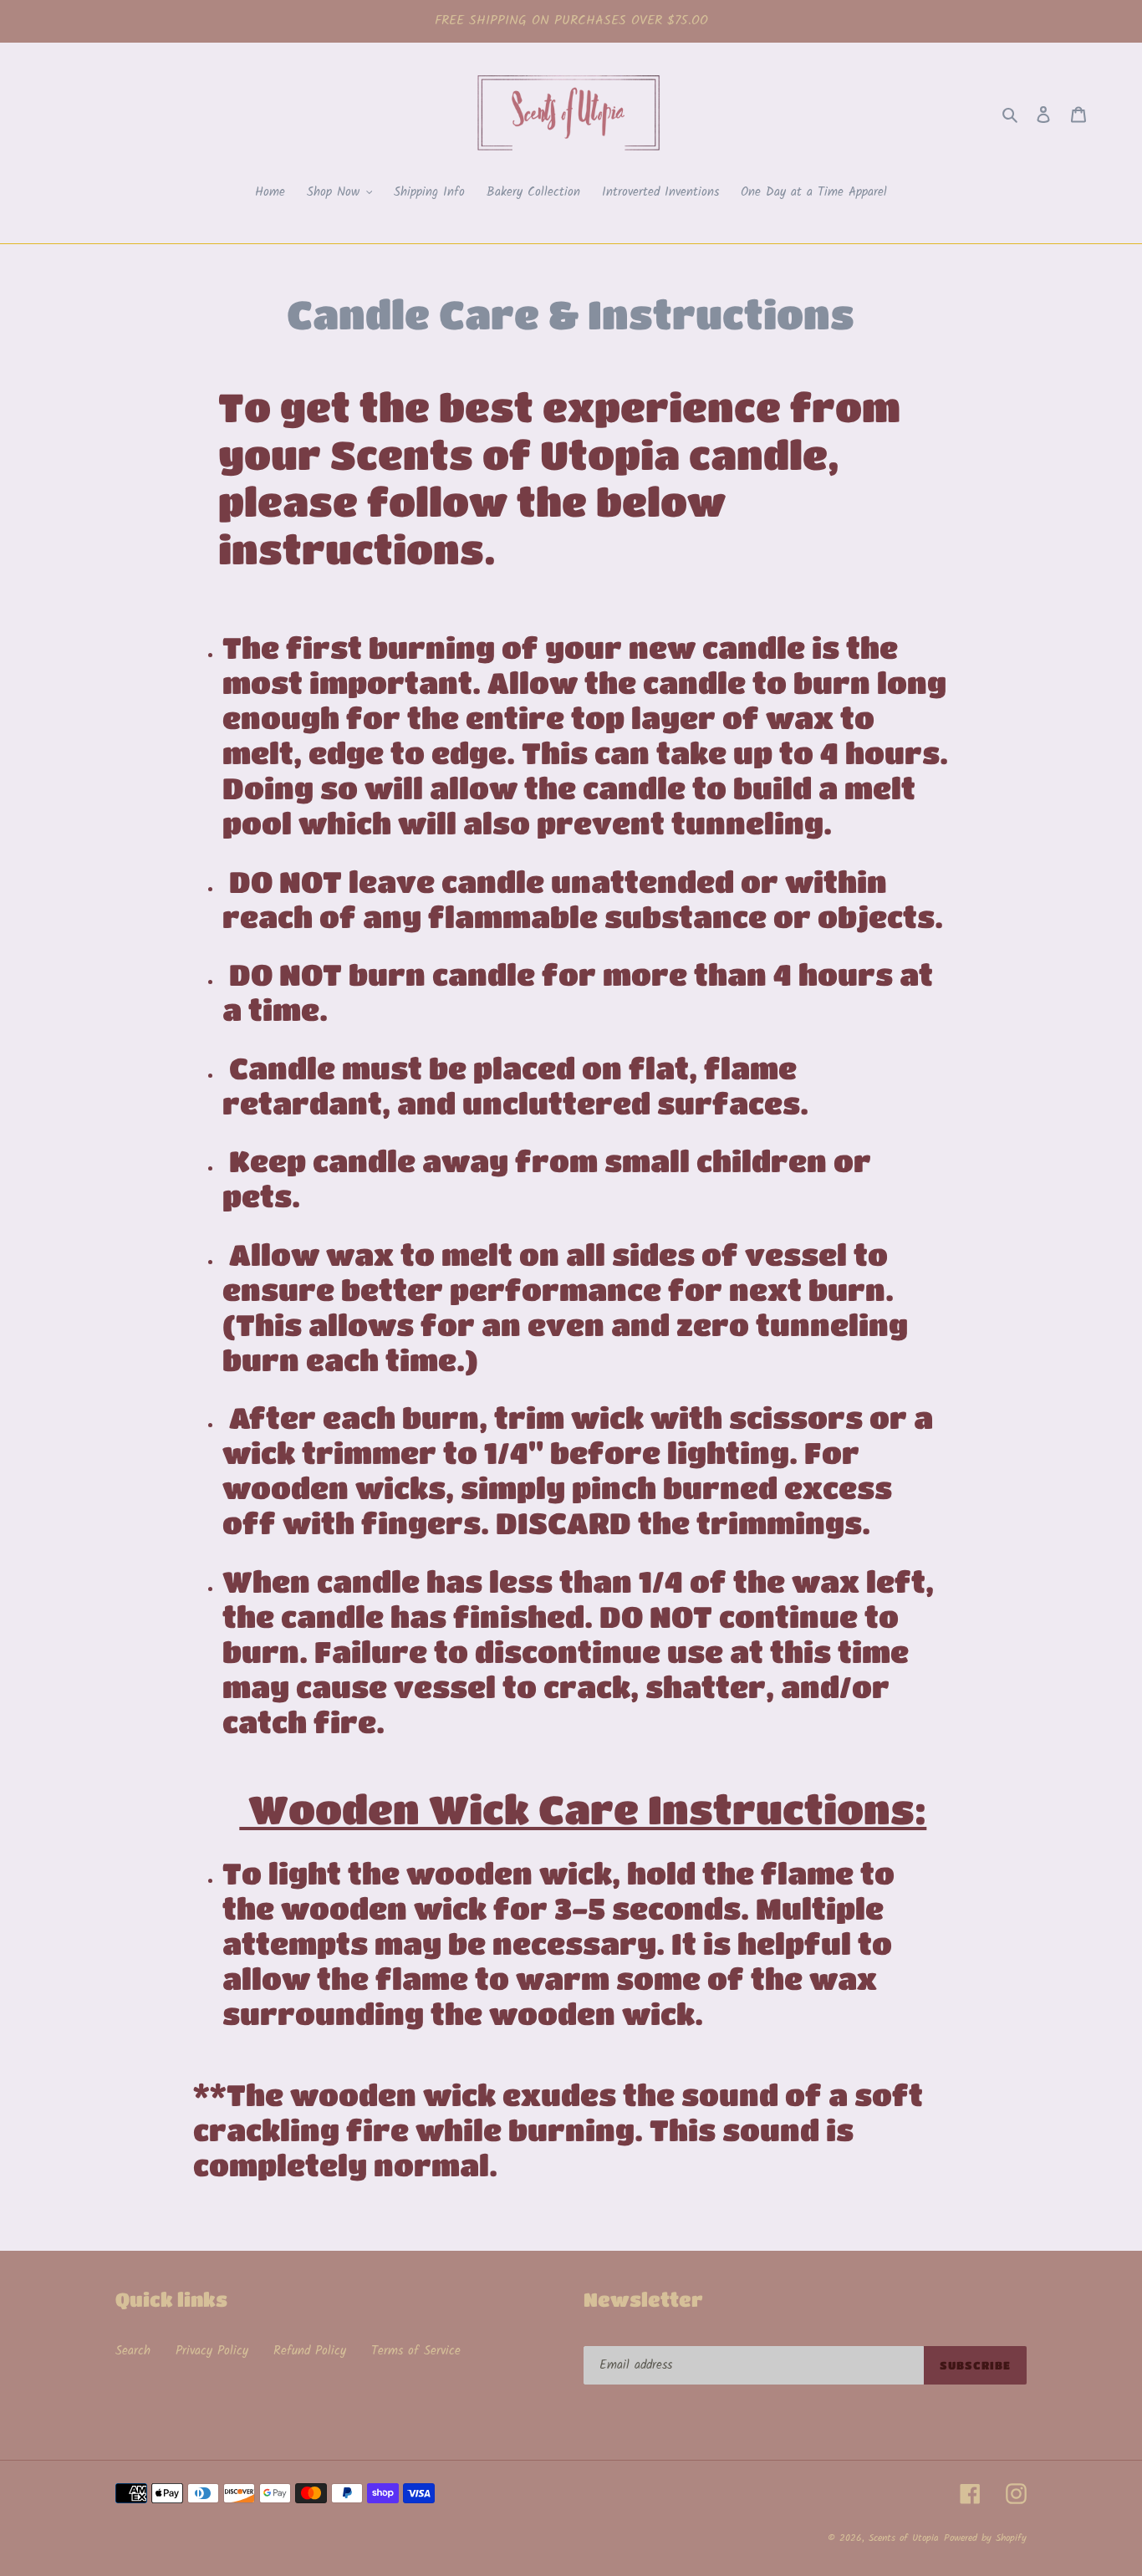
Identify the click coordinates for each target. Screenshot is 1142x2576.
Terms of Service (416, 2351)
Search (133, 2351)
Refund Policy (310, 2351)
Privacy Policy (212, 2351)
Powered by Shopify (985, 2538)
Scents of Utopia (904, 2538)
